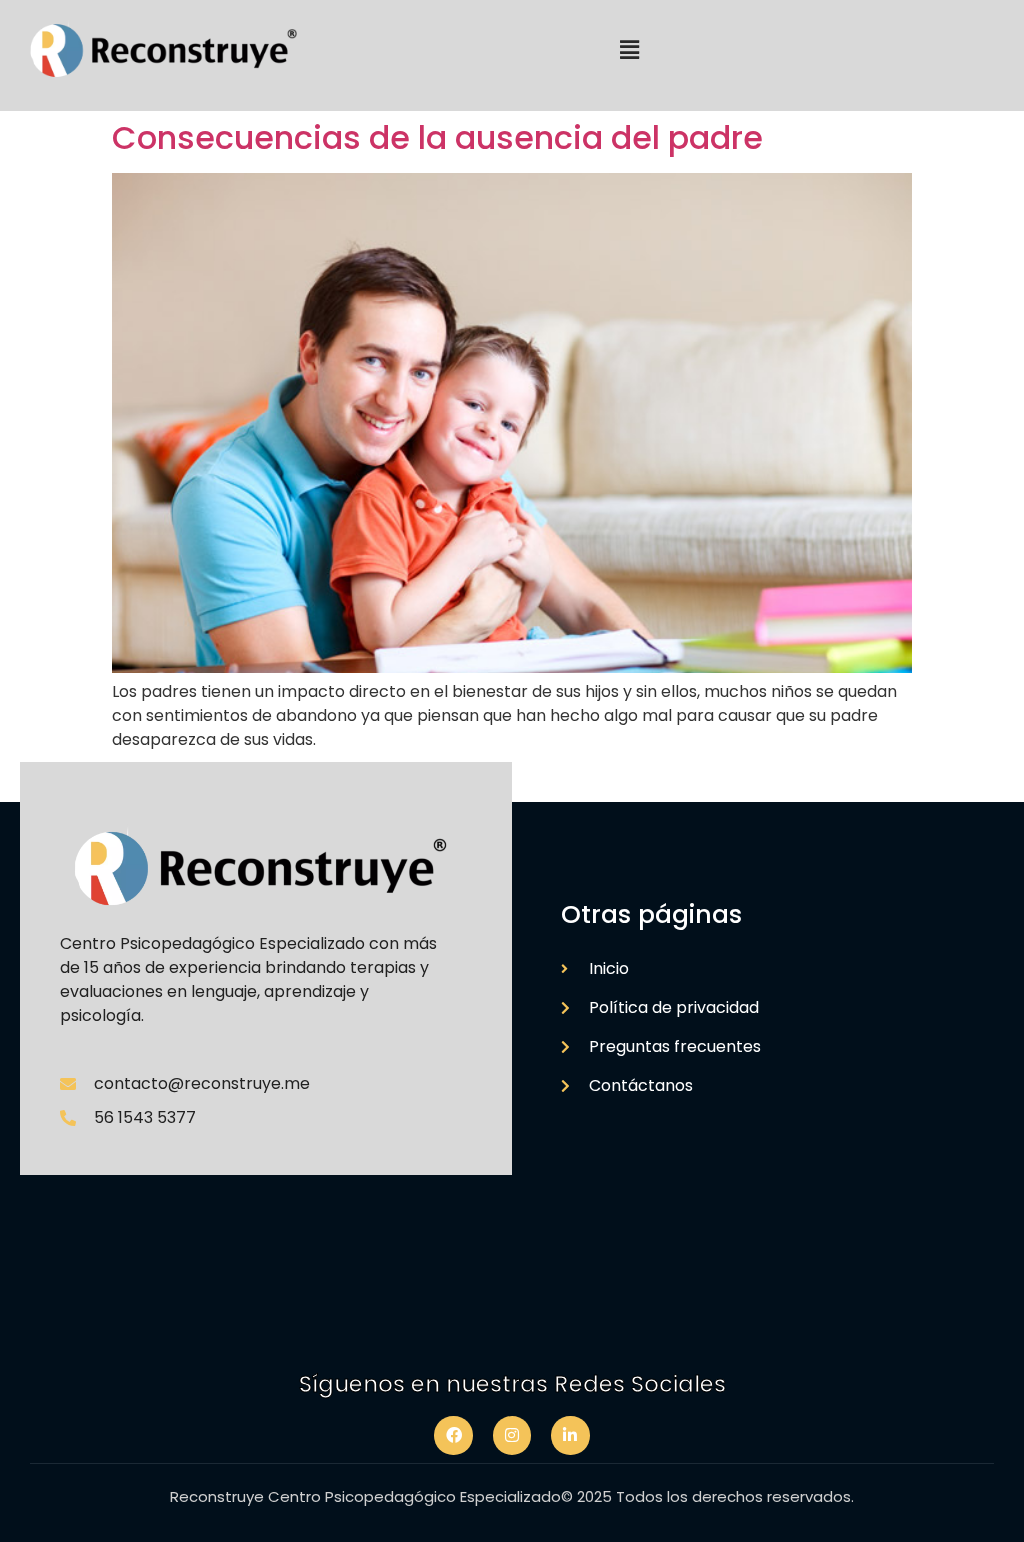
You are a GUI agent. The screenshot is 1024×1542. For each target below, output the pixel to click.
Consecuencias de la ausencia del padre (437, 137)
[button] (630, 50)
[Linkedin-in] (570, 1435)
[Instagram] (512, 1435)
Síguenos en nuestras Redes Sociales (512, 1384)
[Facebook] (453, 1435)
